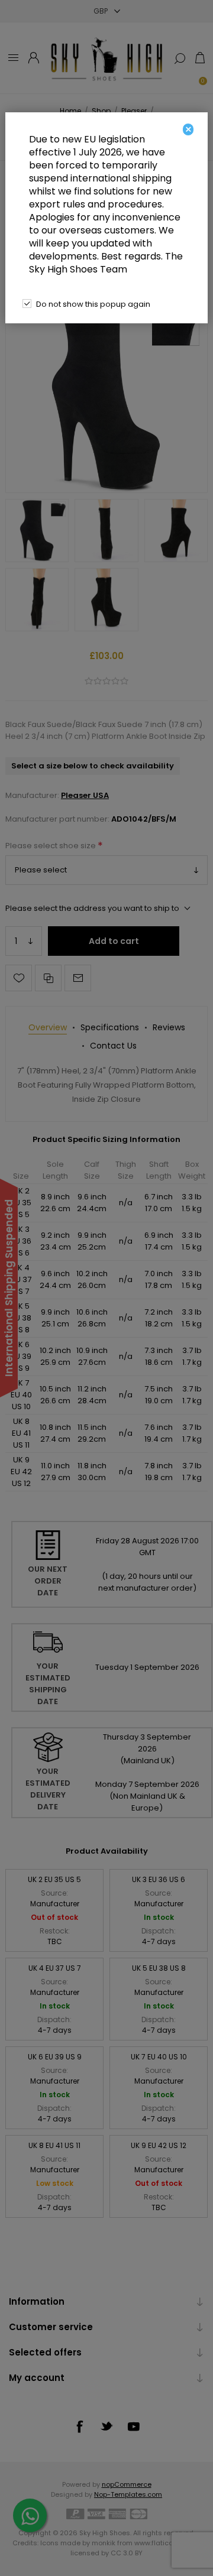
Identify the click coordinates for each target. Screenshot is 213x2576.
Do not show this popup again (93, 304)
